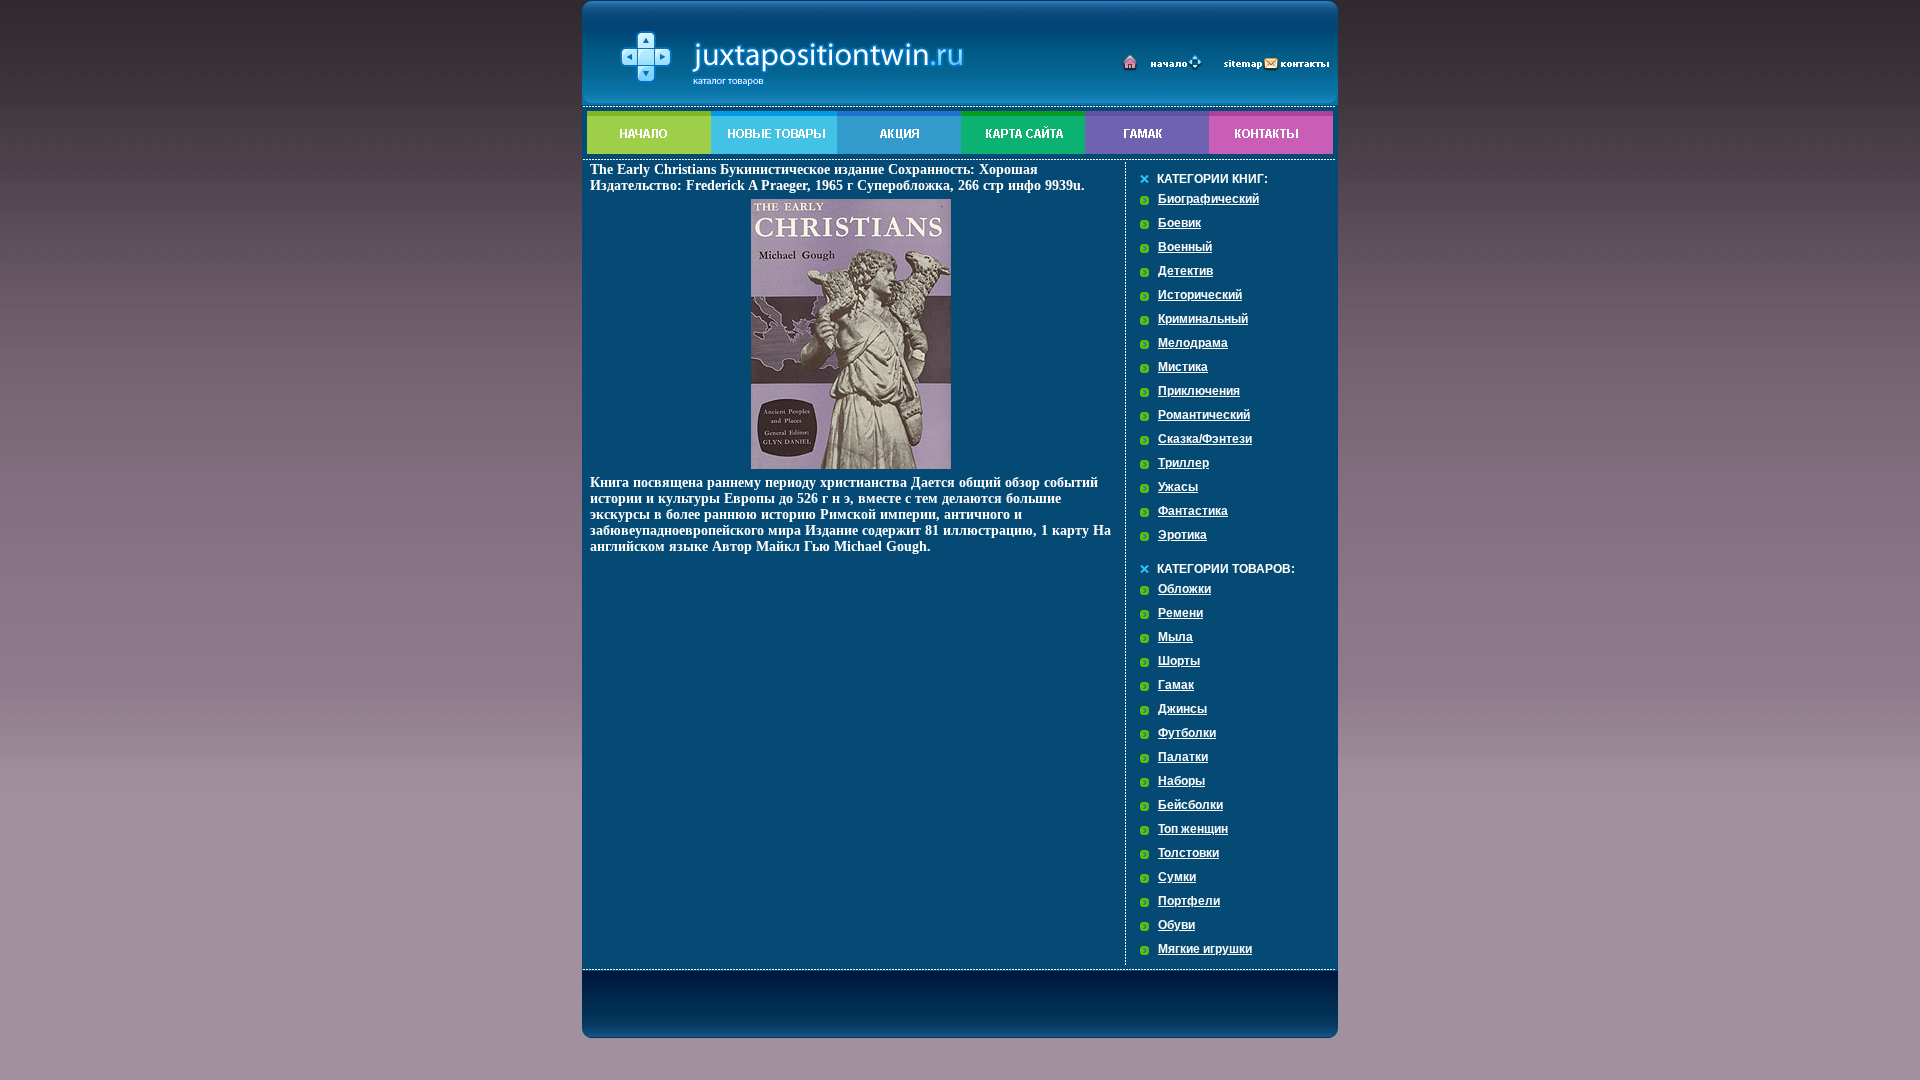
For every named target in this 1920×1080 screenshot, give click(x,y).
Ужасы (1178, 487)
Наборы (1181, 781)
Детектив (1185, 271)
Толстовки (1188, 853)
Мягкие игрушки (1205, 949)
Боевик (1179, 223)
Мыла (1175, 637)
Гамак (1176, 685)
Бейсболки (1190, 805)
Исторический (1200, 295)
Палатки (1183, 757)
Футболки (1187, 733)
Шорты (1179, 661)
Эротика (1182, 535)
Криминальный (1203, 319)
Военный (1185, 247)
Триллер (1183, 463)
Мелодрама (1193, 343)
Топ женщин (1193, 829)
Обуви (1176, 925)
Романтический (1204, 415)
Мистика (1183, 367)
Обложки (1184, 589)
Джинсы (1182, 709)
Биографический (1208, 199)
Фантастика (1193, 511)
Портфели (1189, 901)
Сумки (1177, 877)
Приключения (1199, 391)
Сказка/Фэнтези (1205, 439)
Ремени (1180, 613)
